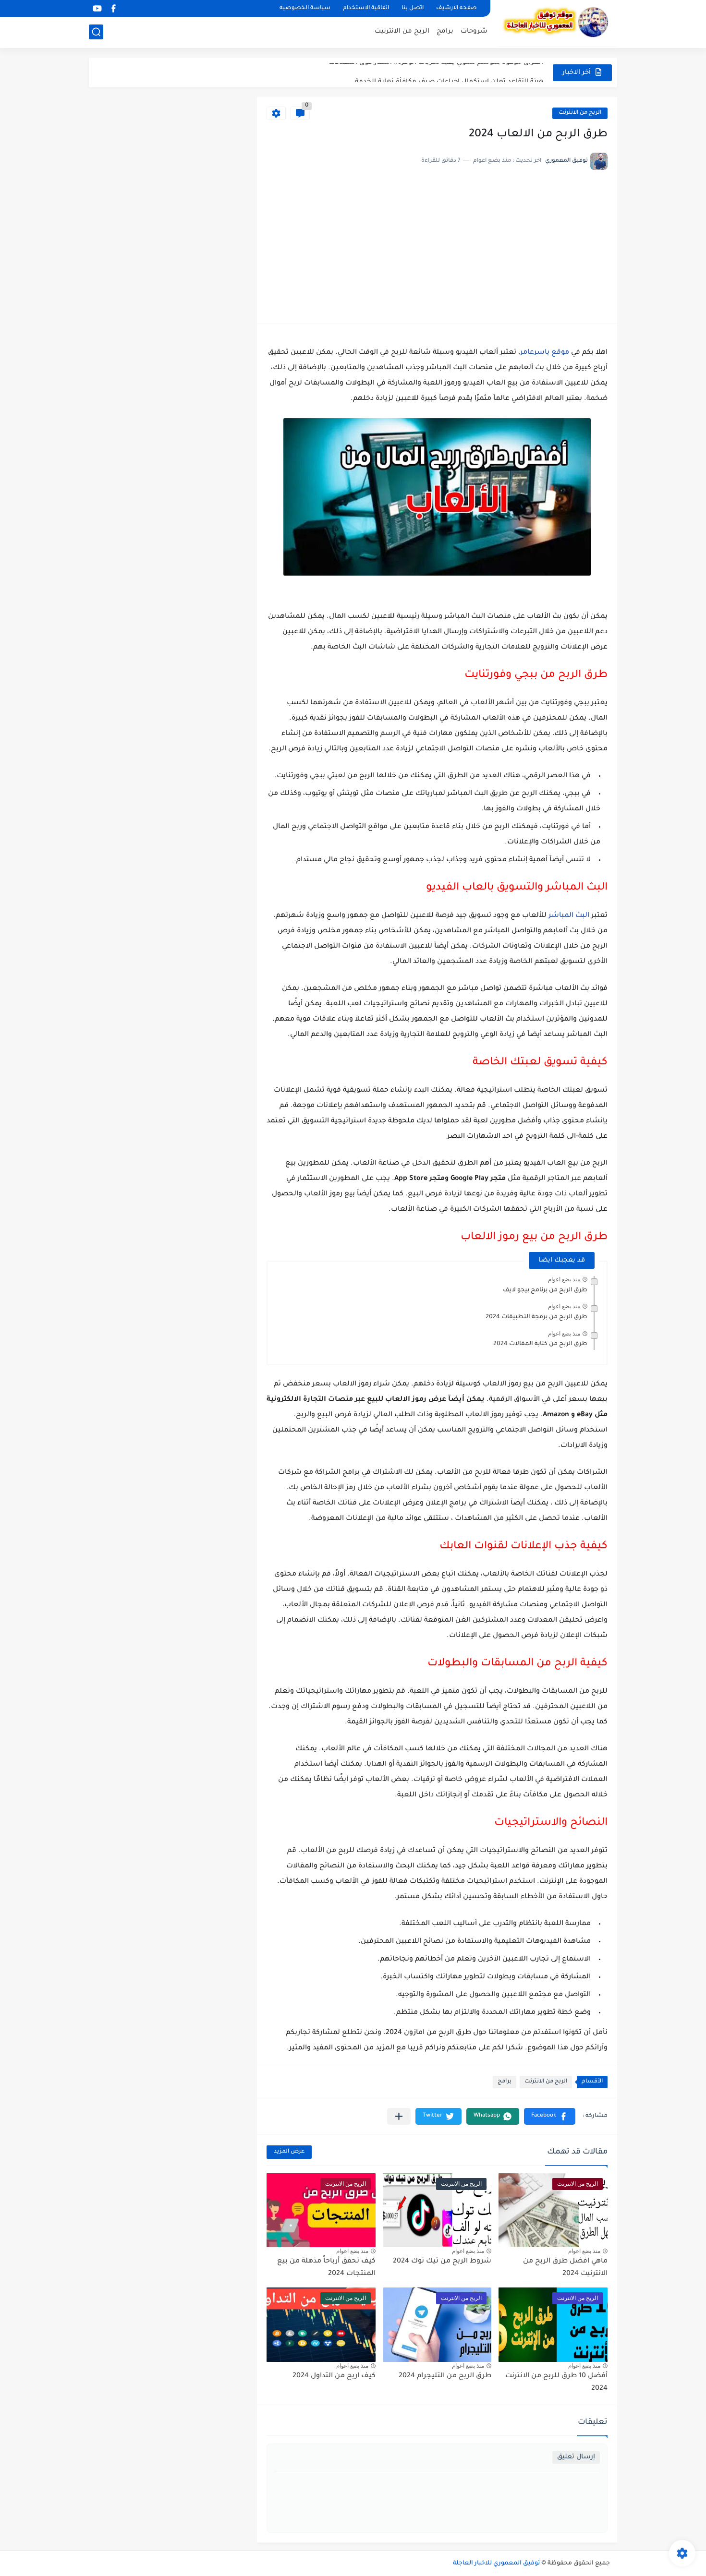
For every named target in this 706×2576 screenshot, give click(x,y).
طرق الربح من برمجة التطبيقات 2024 (536, 1317)
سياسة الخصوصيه (305, 8)
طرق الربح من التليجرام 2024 (445, 2376)
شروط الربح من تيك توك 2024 (442, 2262)
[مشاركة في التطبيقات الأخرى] (399, 2116)
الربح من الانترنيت (402, 31)
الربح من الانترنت (580, 113)
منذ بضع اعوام (564, 1279)
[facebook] (113, 8)
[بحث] (96, 32)
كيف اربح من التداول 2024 (334, 2376)
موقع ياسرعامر (545, 353)
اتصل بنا (413, 8)
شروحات (474, 31)
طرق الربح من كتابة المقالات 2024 (540, 1344)
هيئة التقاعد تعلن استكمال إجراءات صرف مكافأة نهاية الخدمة (449, 72)
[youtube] (97, 8)
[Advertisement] (437, 242)
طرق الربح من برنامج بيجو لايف (545, 1290)
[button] (550, 2116)
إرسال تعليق (576, 2457)
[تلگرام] (130, 8)
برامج (445, 31)
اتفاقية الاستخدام (366, 8)
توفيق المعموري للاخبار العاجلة (496, 2564)
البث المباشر (569, 916)
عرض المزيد (289, 2152)
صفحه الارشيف (456, 8)
